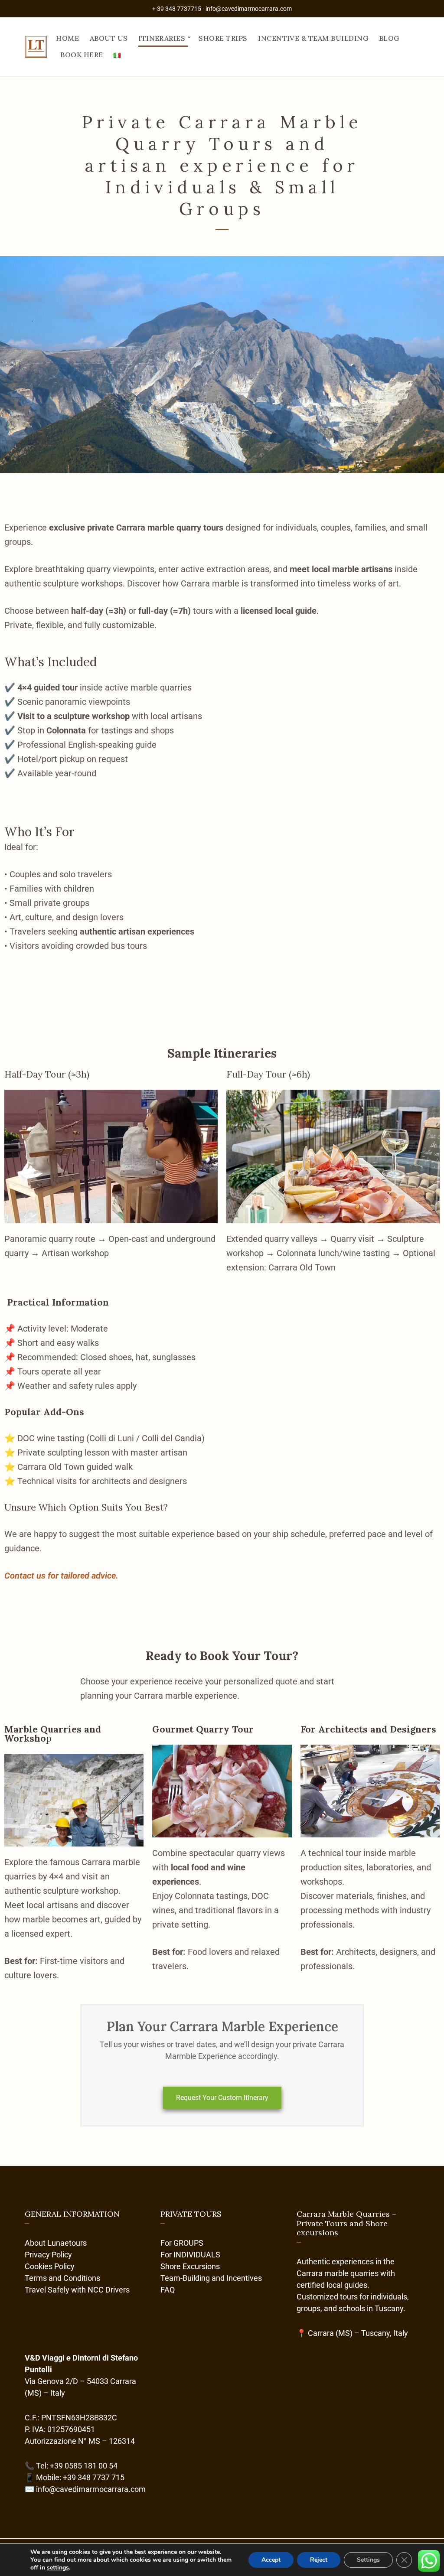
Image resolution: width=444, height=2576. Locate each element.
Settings (368, 2560)
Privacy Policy (48, 2255)
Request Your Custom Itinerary (222, 2098)
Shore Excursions (190, 2266)
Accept (271, 2560)
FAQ (168, 2290)
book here (82, 55)
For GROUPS (182, 2243)
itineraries (162, 38)
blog (389, 38)
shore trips (223, 38)
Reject (319, 2560)
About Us (109, 38)
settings (58, 2568)
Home (67, 38)
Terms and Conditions (62, 2278)
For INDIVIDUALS (190, 2255)
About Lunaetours (56, 2243)
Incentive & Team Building (313, 38)
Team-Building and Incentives (211, 2278)
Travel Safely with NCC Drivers (77, 2290)
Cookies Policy (50, 2266)
